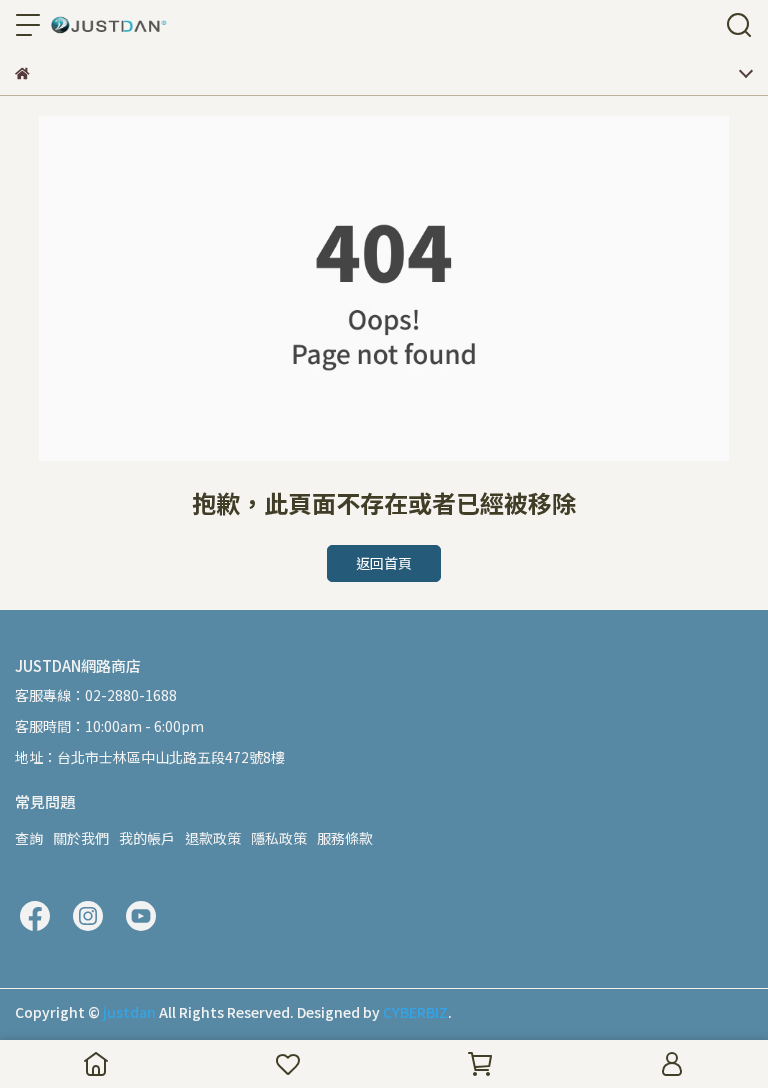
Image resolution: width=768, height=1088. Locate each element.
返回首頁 (384, 563)
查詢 (29, 838)
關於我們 (81, 838)
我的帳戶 (147, 838)
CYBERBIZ (415, 1012)
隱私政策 (279, 838)
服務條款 (345, 838)
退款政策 (213, 838)
